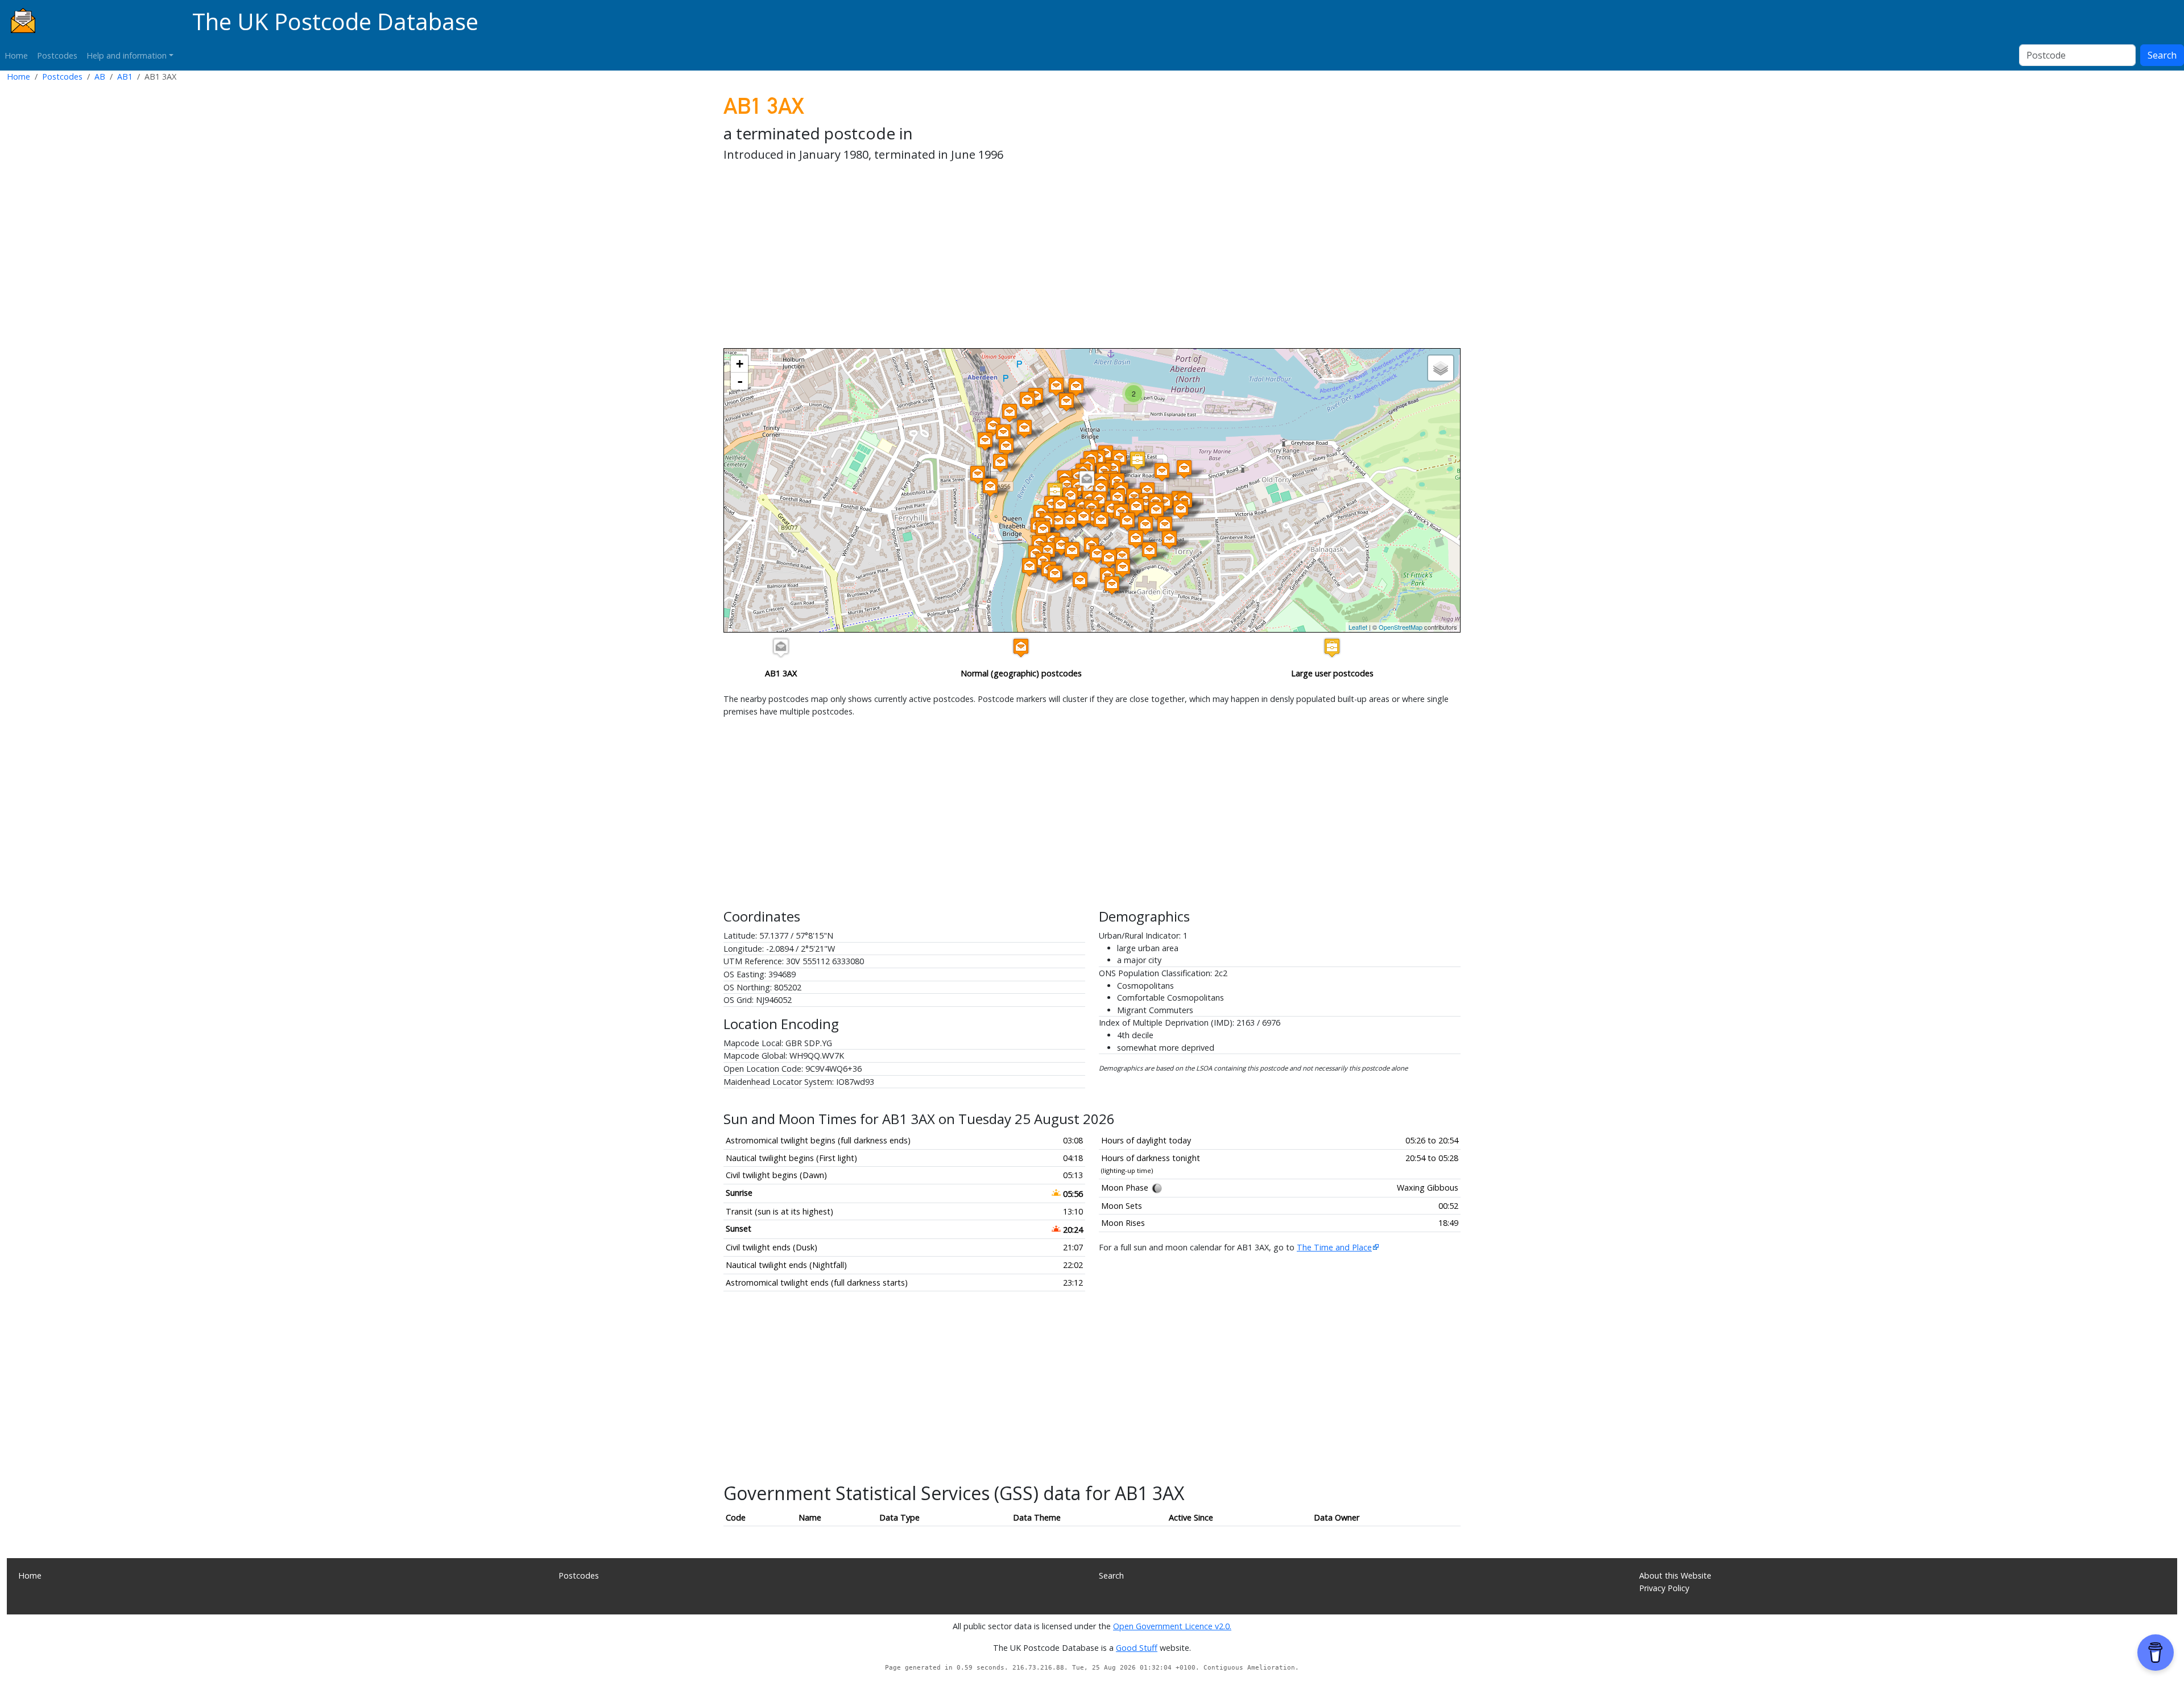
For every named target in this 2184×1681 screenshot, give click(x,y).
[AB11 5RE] (985, 441)
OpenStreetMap (1401, 627)
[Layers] (1441, 368)
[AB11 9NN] (1181, 509)
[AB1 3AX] (1087, 480)
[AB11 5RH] (1056, 387)
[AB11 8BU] (1101, 489)
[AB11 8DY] (1101, 521)
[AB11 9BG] (1137, 460)
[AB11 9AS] (1061, 505)
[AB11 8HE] (1149, 551)
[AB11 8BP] (1070, 521)
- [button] (740, 381)
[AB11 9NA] (1146, 502)
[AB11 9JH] (1165, 525)
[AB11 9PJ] (1162, 472)
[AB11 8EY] (1080, 581)
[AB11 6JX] (978, 475)
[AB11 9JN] (1169, 540)
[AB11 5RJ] (1000, 463)
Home (16, 55)
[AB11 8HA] (1112, 585)
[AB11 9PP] (1184, 469)
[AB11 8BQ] (1058, 521)
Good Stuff (1137, 1648)
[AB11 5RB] (1003, 433)
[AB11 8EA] (1072, 551)
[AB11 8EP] (1109, 558)
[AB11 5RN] (990, 487)
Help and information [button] (127, 55)
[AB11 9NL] (1156, 511)
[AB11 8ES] (1136, 539)
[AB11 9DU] (1118, 498)
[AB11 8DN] (1083, 517)
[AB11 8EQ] (1122, 557)
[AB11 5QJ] (993, 426)
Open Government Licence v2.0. (1172, 1626)
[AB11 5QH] (1024, 429)
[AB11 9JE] (1145, 525)
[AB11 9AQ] (1043, 530)
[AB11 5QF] (1066, 402)
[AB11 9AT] (1070, 496)
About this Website (1675, 1575)
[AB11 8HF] (1123, 568)
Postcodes (57, 55)
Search (2162, 55)
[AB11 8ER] (1097, 554)
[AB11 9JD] (1127, 521)
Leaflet (1358, 627)
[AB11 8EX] (1055, 574)
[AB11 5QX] (1010, 413)
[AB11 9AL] (1029, 567)
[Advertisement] (1065, 257)
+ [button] (740, 364)
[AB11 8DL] (1061, 546)
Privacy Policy (1664, 1588)
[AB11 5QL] (1027, 401)
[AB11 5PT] (1076, 387)
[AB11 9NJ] (1136, 507)
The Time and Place (1334, 1247)
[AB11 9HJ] (1055, 492)
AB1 (125, 77)
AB (100, 77)
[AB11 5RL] (1006, 447)
